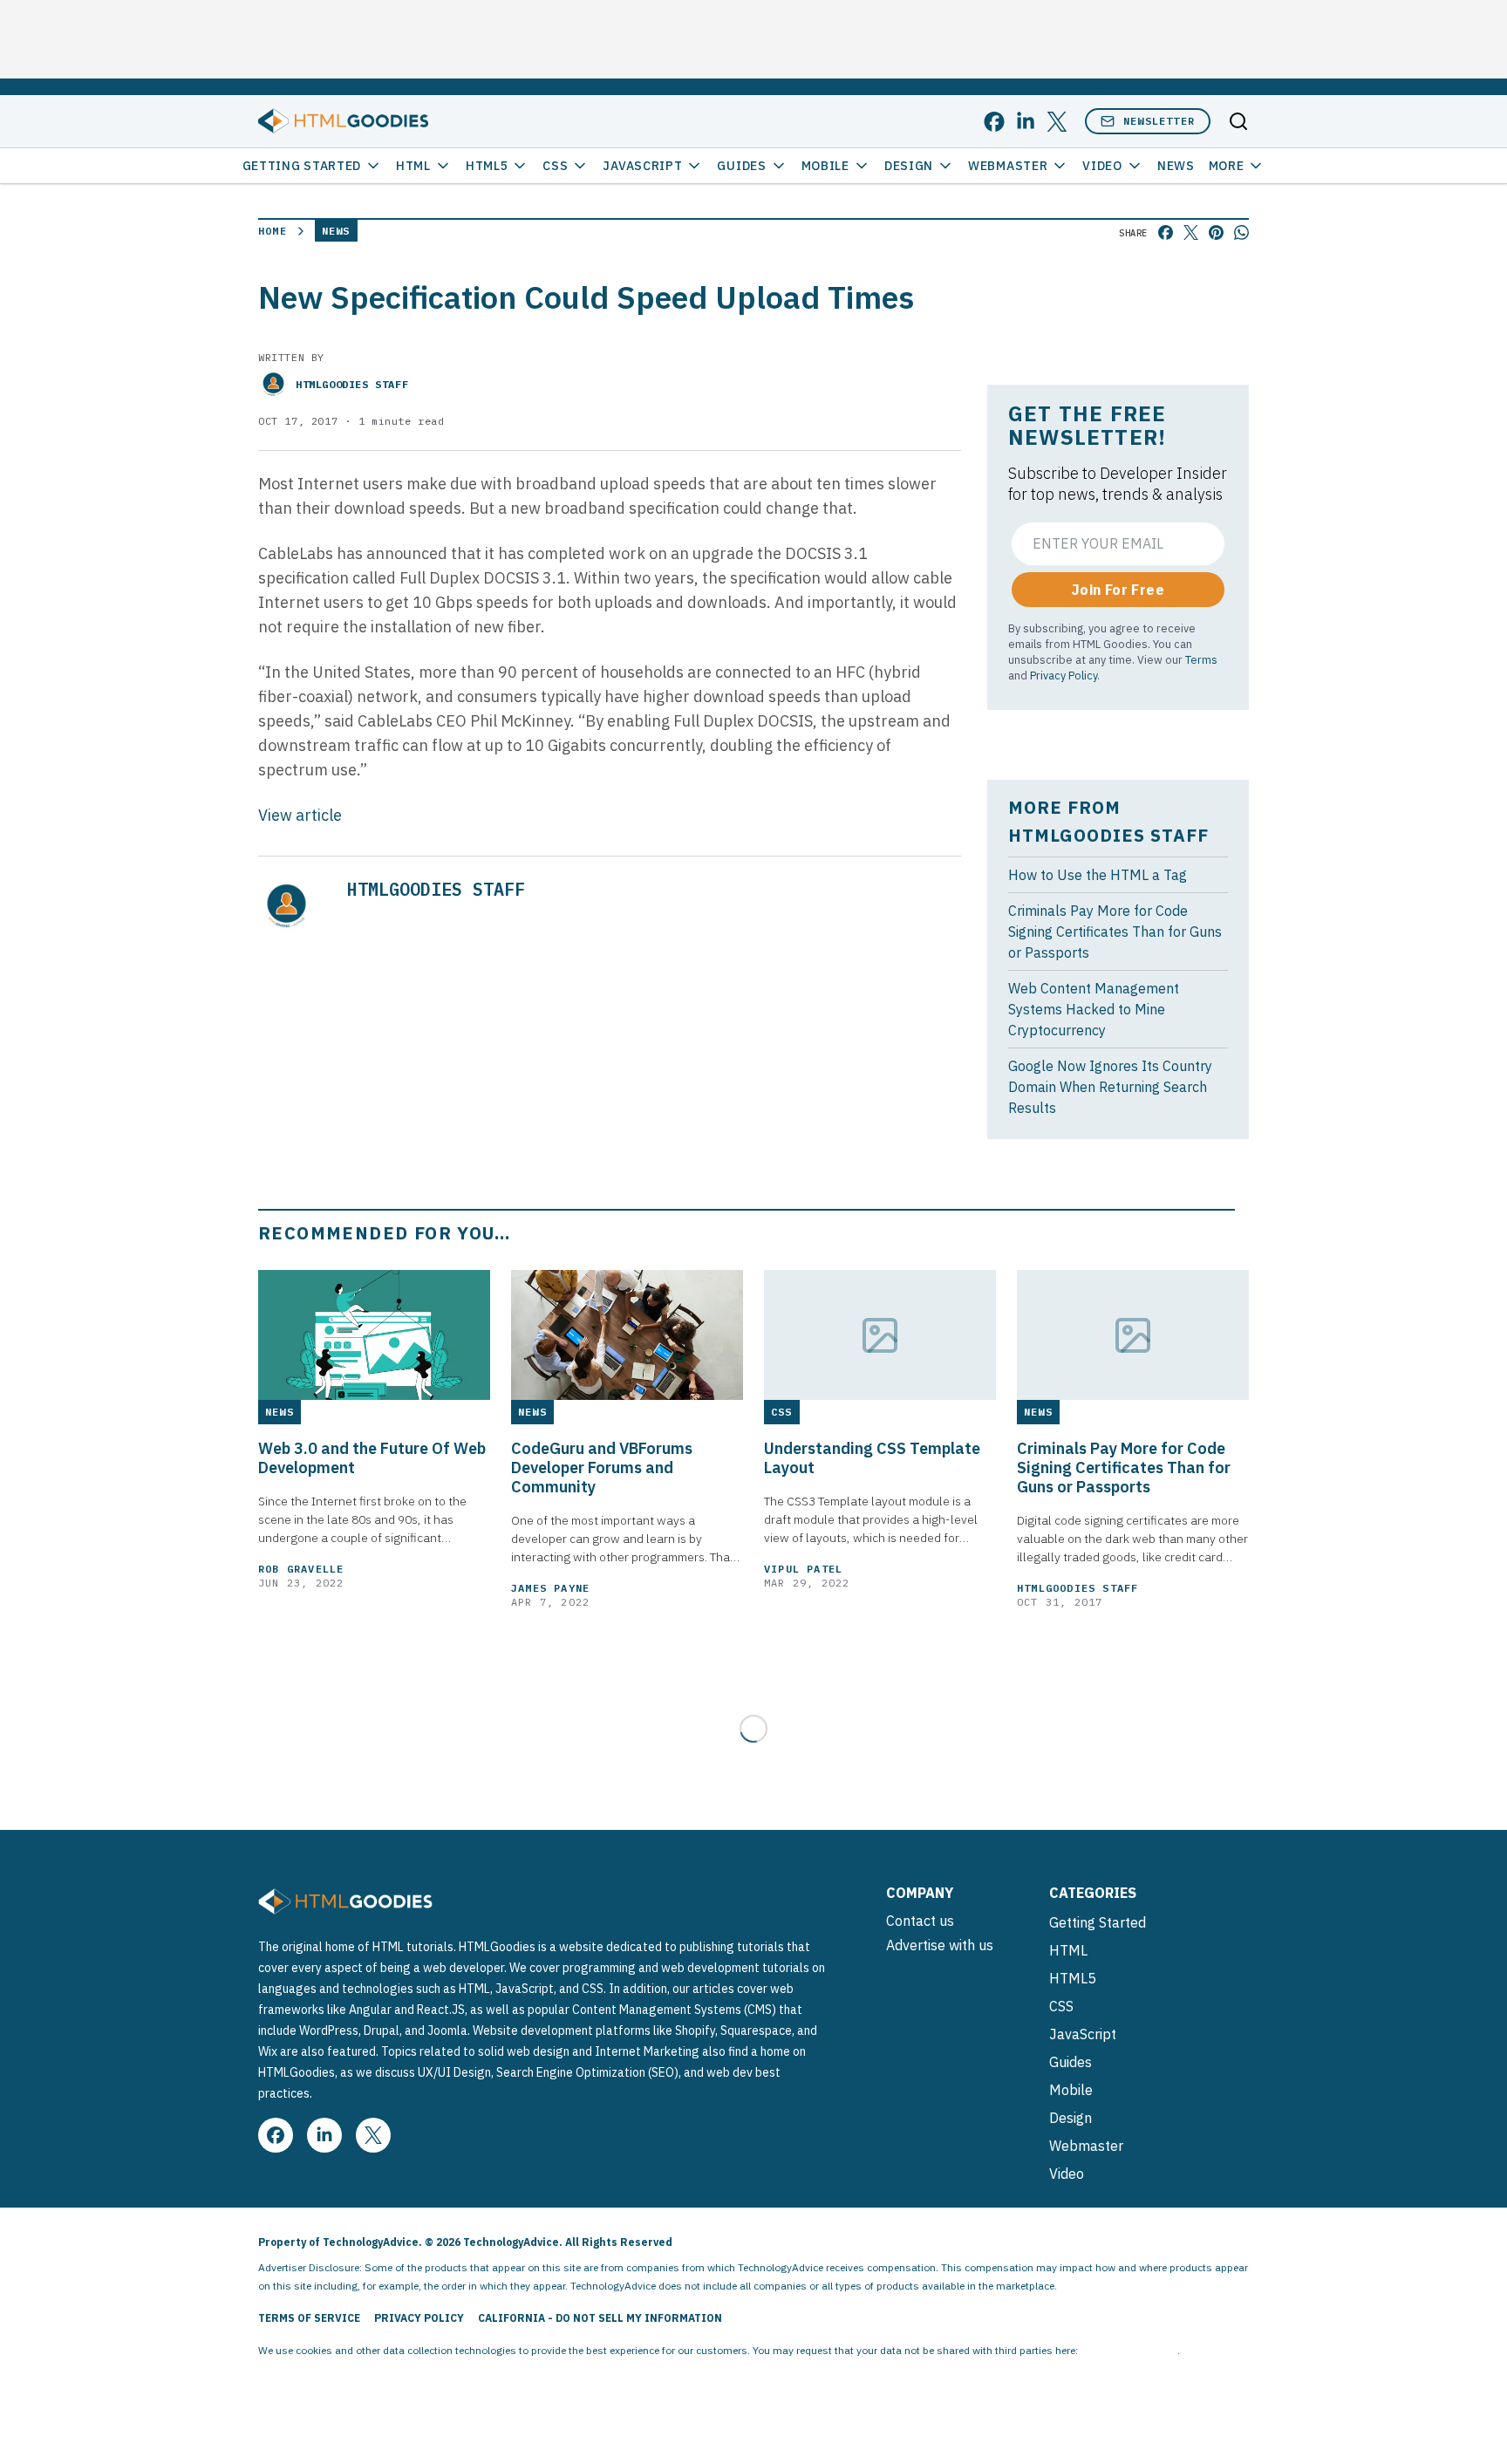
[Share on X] (1191, 232)
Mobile (825, 166)
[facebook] (994, 122)
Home (273, 231)
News (1176, 166)
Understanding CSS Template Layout (872, 1458)
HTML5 (487, 166)
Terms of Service (309, 2318)
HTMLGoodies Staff (352, 384)
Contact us (920, 1921)
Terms (1201, 659)
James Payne (550, 1588)
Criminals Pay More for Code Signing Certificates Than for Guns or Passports (1115, 932)
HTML (413, 166)
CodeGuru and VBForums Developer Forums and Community (602, 1468)
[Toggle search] (1238, 121)
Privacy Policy (1064, 675)
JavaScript (642, 166)
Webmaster (1008, 166)
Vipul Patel (803, 1569)
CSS (555, 166)
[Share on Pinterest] (1216, 232)
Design (909, 166)
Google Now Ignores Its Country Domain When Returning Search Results (1110, 1087)
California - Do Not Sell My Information (600, 2318)
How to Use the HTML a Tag (1098, 875)
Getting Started (302, 166)
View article (300, 815)
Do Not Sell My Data (1129, 2350)
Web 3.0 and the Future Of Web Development (372, 1458)
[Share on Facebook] (1166, 232)
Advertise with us (940, 1945)
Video (1102, 166)
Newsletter (1159, 121)
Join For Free (1118, 590)
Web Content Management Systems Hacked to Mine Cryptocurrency (1094, 1009)
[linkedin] (1026, 122)
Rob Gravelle (301, 1569)
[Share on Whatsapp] (1241, 232)
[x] (1057, 122)
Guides (741, 166)
